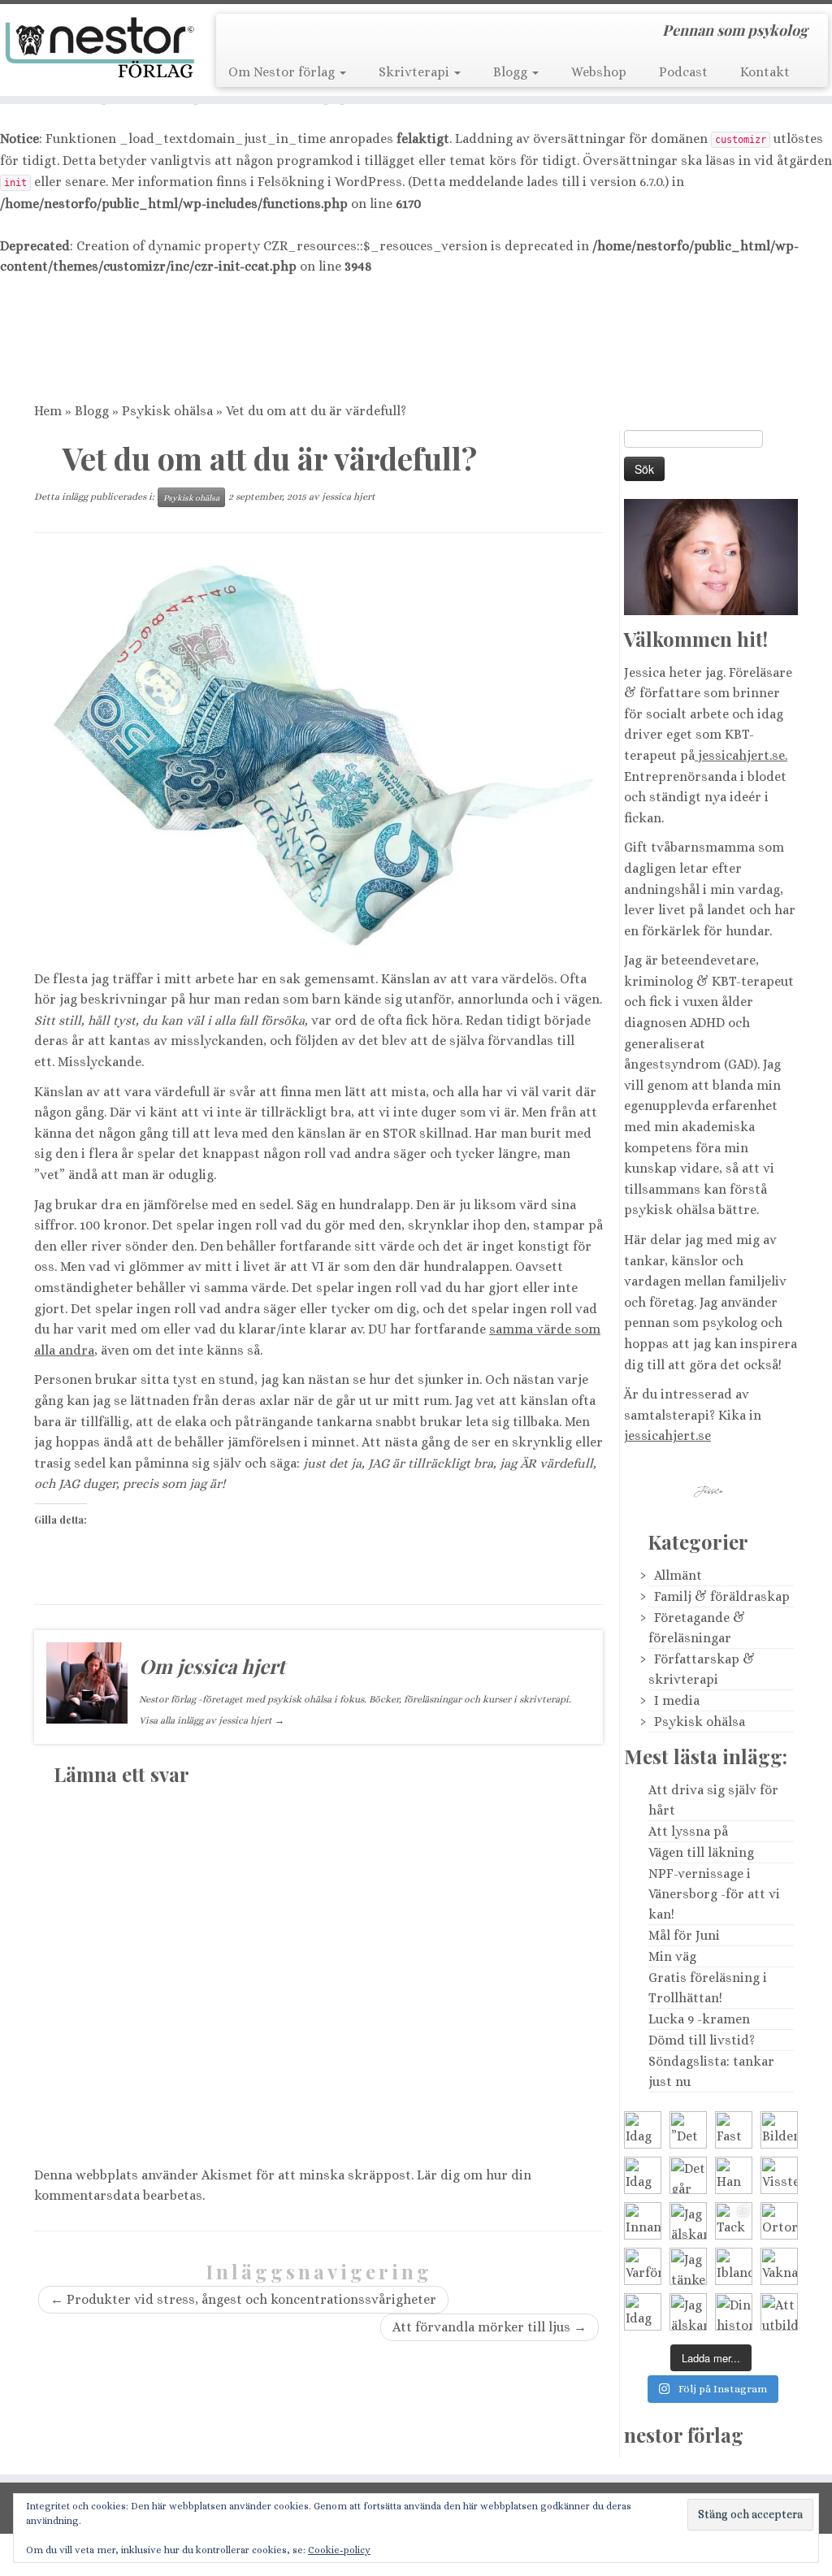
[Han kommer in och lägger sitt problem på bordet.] (734, 2175)
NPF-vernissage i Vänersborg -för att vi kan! (714, 1894)
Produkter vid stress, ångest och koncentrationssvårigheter (243, 2299)
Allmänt (678, 1575)
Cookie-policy (339, 2550)
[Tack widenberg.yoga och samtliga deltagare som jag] (734, 2221)
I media (677, 1700)
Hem (48, 411)
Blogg (512, 72)
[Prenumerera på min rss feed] (240, 33)
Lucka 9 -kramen (699, 2019)
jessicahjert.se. (741, 755)
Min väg (672, 1956)
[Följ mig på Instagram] (334, 33)
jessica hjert (349, 497)
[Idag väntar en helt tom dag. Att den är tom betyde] (643, 2312)
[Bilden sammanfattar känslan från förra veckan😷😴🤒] (779, 2130)
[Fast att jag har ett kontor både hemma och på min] (734, 2130)
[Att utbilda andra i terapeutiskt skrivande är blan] (779, 2312)
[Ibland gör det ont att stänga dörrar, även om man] (734, 2266)
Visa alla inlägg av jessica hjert (212, 1720)
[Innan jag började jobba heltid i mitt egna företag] (643, 2221)
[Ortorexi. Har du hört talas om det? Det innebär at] (779, 2221)
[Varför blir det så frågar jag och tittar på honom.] (643, 2266)
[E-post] (264, 33)
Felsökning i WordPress (330, 182)
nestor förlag (684, 2435)
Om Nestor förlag (283, 72)
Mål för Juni (684, 1935)
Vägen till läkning (701, 1852)
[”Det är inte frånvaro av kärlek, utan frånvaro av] (688, 2130)
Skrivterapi (416, 72)
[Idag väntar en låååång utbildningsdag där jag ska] (643, 2130)
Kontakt (765, 72)
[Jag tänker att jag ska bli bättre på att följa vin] (688, 2266)
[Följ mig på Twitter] (287, 33)
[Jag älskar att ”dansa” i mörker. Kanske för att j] (688, 2312)
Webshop (599, 72)
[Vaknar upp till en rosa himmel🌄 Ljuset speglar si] (779, 2266)
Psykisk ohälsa (167, 411)
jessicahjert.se (667, 1435)
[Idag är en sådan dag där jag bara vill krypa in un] (643, 2175)
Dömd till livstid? (702, 2040)
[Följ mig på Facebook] (311, 33)
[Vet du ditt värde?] (318, 758)
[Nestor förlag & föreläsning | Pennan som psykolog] (97, 48)
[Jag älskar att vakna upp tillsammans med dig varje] (688, 2221)
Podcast (683, 72)
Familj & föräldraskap (722, 1596)
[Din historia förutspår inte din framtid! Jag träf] (734, 2312)
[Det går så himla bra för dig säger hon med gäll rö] (688, 2175)
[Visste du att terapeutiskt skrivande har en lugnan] (779, 2175)
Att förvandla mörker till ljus (490, 2327)
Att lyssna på (688, 1831)
